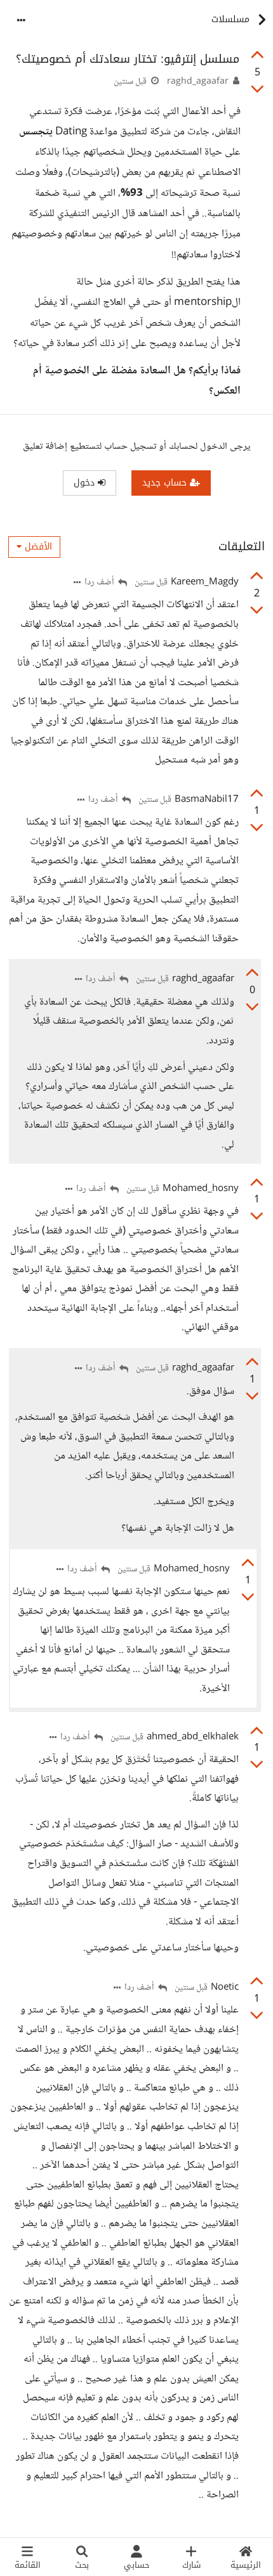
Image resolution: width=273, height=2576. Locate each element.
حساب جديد (166, 483)
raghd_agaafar (198, 82)
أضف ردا (100, 583)
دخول (86, 483)
